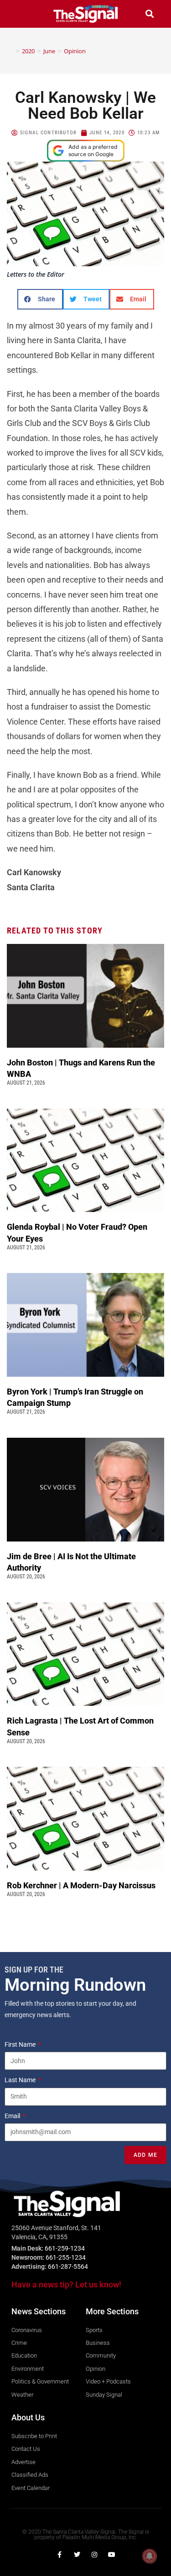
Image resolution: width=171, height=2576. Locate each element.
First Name (21, 2044)
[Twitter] (77, 2555)
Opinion (75, 51)
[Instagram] (94, 2555)
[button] (21, 14)
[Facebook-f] (60, 2555)
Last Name (21, 2080)
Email (13, 2116)
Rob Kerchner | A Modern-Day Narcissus (82, 1885)
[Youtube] (112, 2555)
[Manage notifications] (150, 2556)
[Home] (11, 51)
